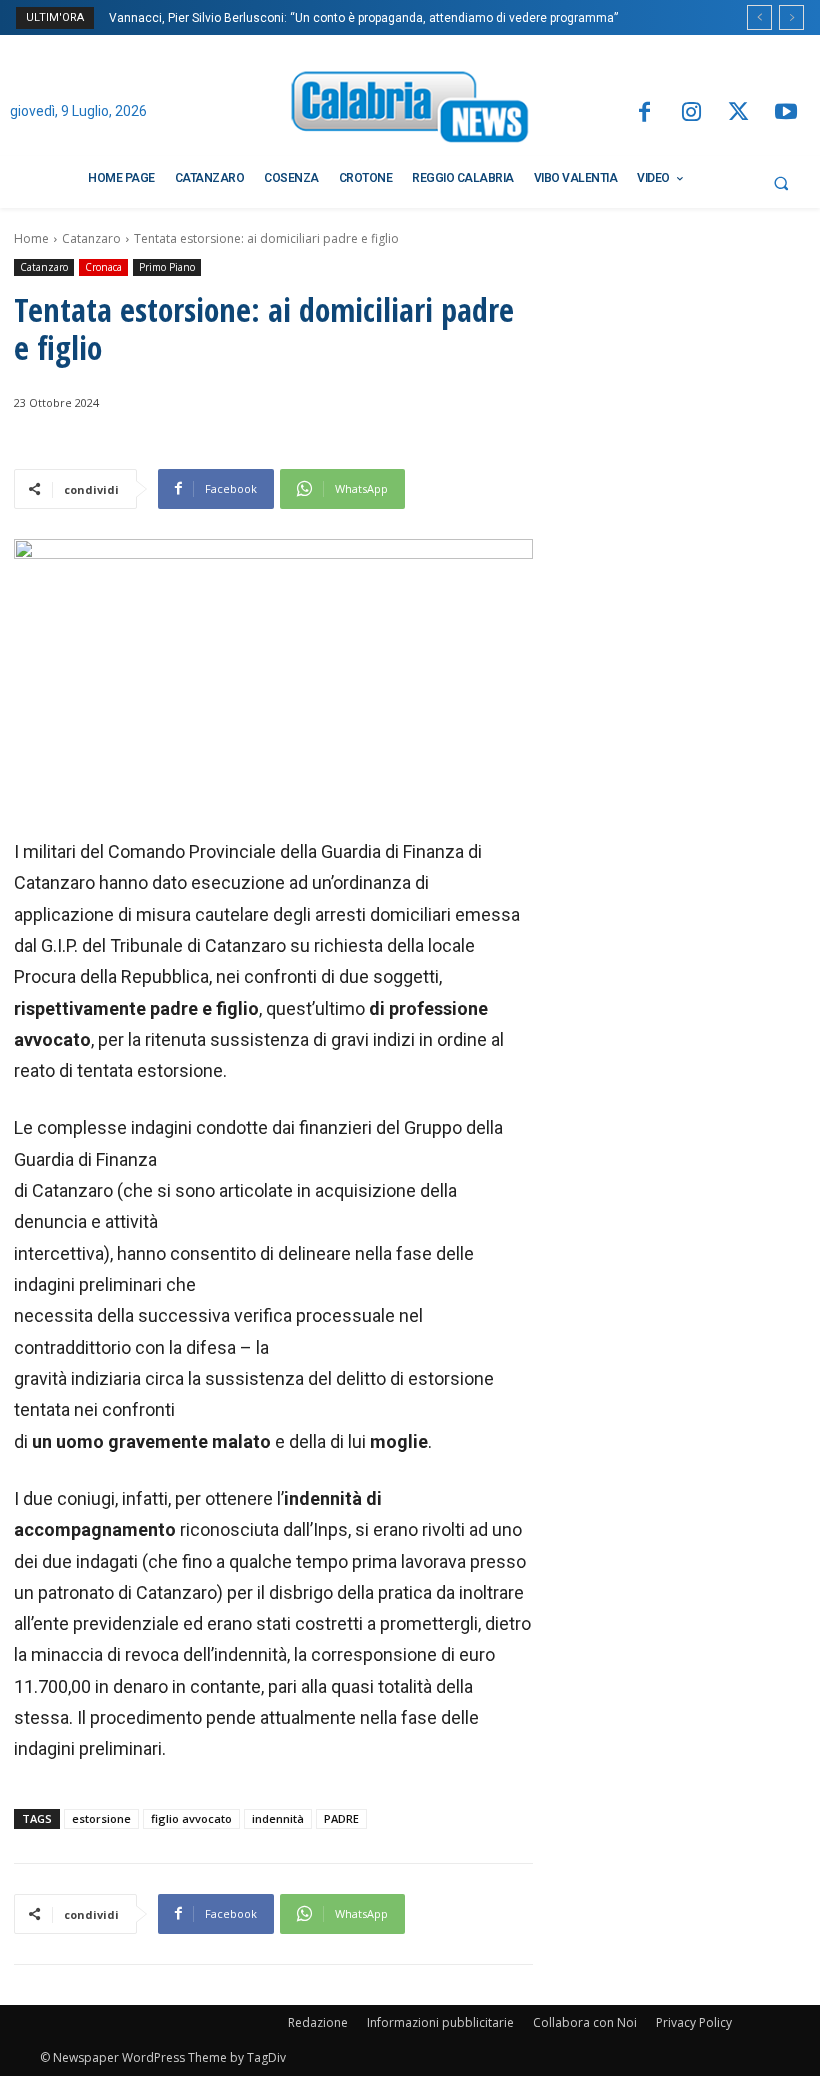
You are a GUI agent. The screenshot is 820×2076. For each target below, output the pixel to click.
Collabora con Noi (585, 2022)
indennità (278, 1818)
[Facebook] (643, 113)
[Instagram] (691, 113)
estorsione (101, 1818)
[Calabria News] (409, 110)
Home (31, 238)
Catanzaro (91, 238)
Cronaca (103, 267)
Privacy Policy (694, 2022)
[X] (738, 113)
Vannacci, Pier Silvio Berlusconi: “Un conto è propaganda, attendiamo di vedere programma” (363, 18)
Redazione (318, 2022)
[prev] (759, 17)
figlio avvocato (191, 1818)
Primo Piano (167, 267)
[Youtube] (786, 113)
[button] (781, 183)
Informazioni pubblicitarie (440, 2022)
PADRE (341, 1818)
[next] (791, 17)
